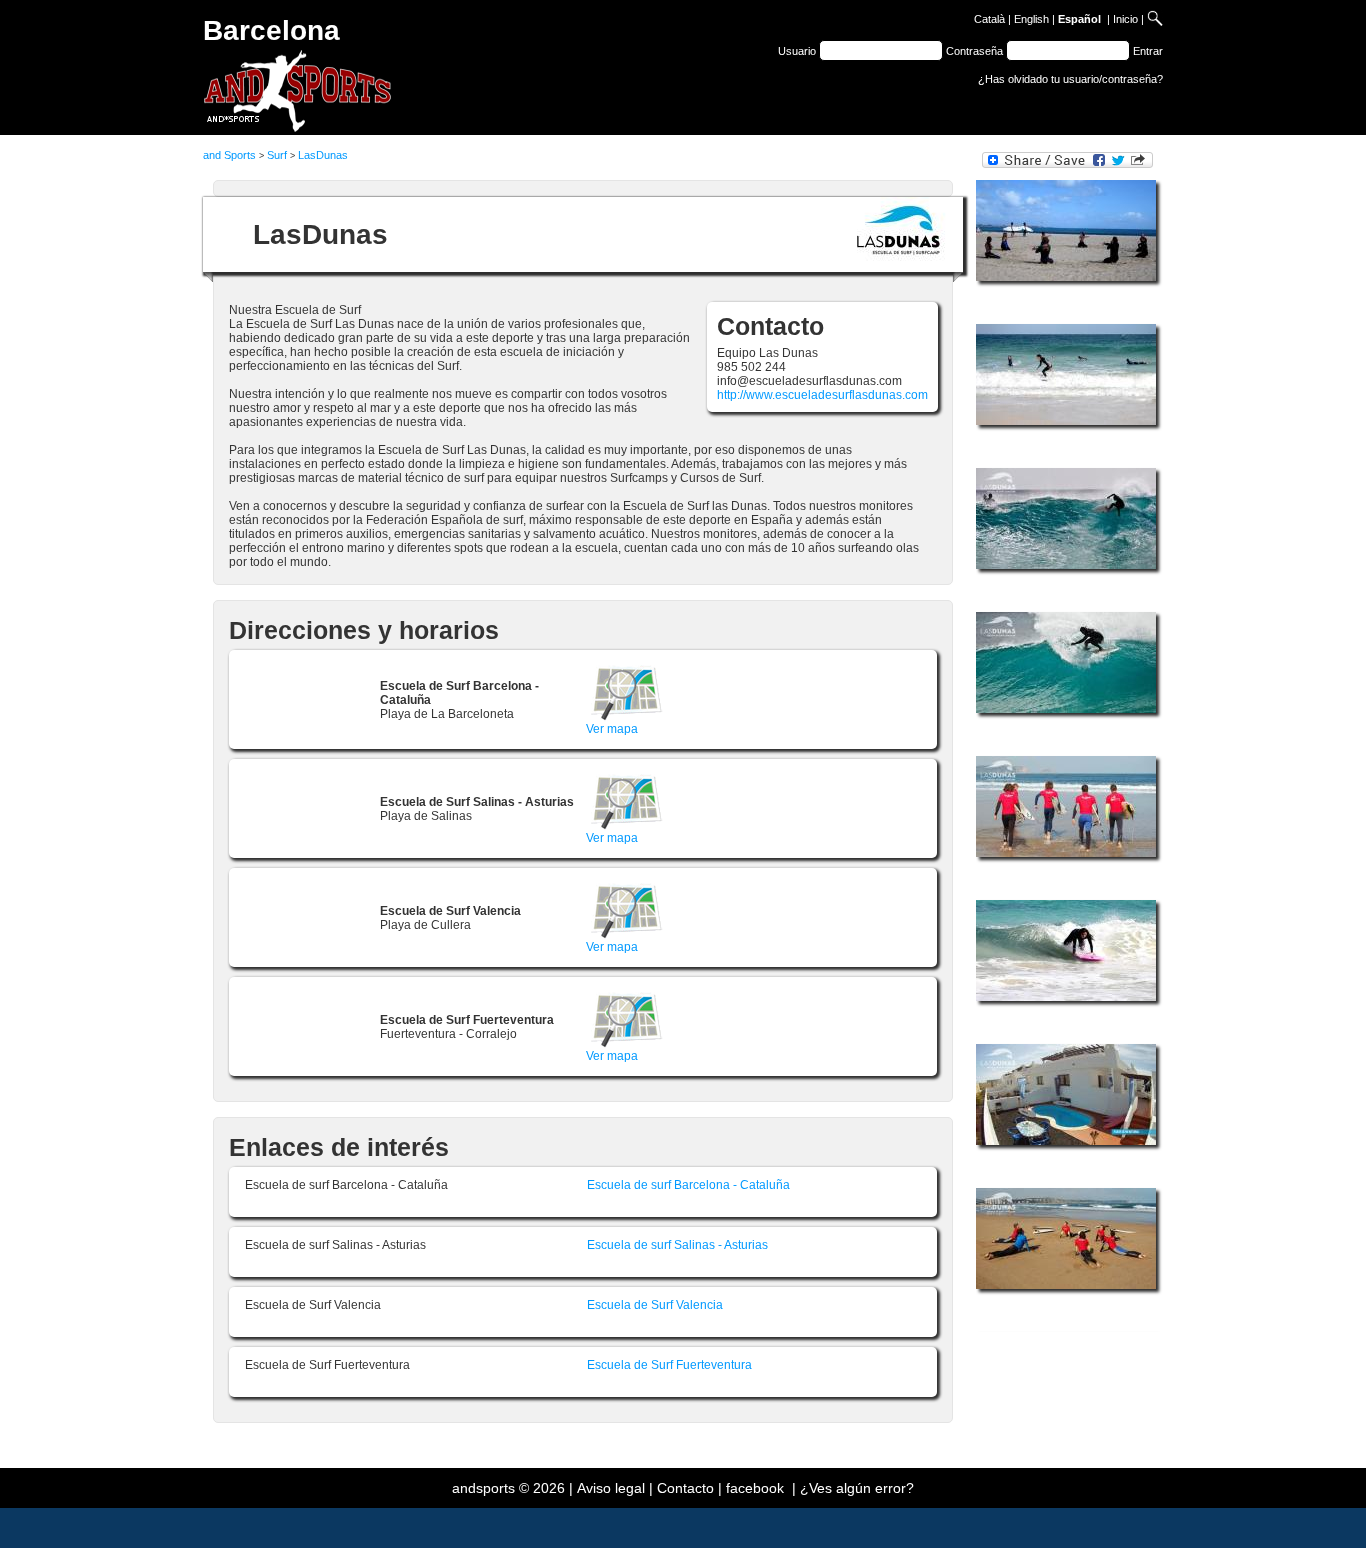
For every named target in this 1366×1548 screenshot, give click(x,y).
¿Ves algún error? (857, 1488)
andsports (483, 1488)
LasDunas (323, 155)
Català (989, 19)
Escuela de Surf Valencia (655, 1305)
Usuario (797, 51)
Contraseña (974, 51)
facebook (755, 1488)
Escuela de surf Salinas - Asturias (677, 1245)
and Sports (229, 155)
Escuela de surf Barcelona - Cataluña (688, 1185)
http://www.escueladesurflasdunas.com (822, 395)
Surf (277, 155)
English (1031, 19)
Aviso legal (611, 1488)
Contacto (685, 1488)
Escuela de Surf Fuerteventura (669, 1365)
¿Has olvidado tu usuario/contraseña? (1070, 79)
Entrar (1148, 51)
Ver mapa (612, 729)
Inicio (1125, 19)
